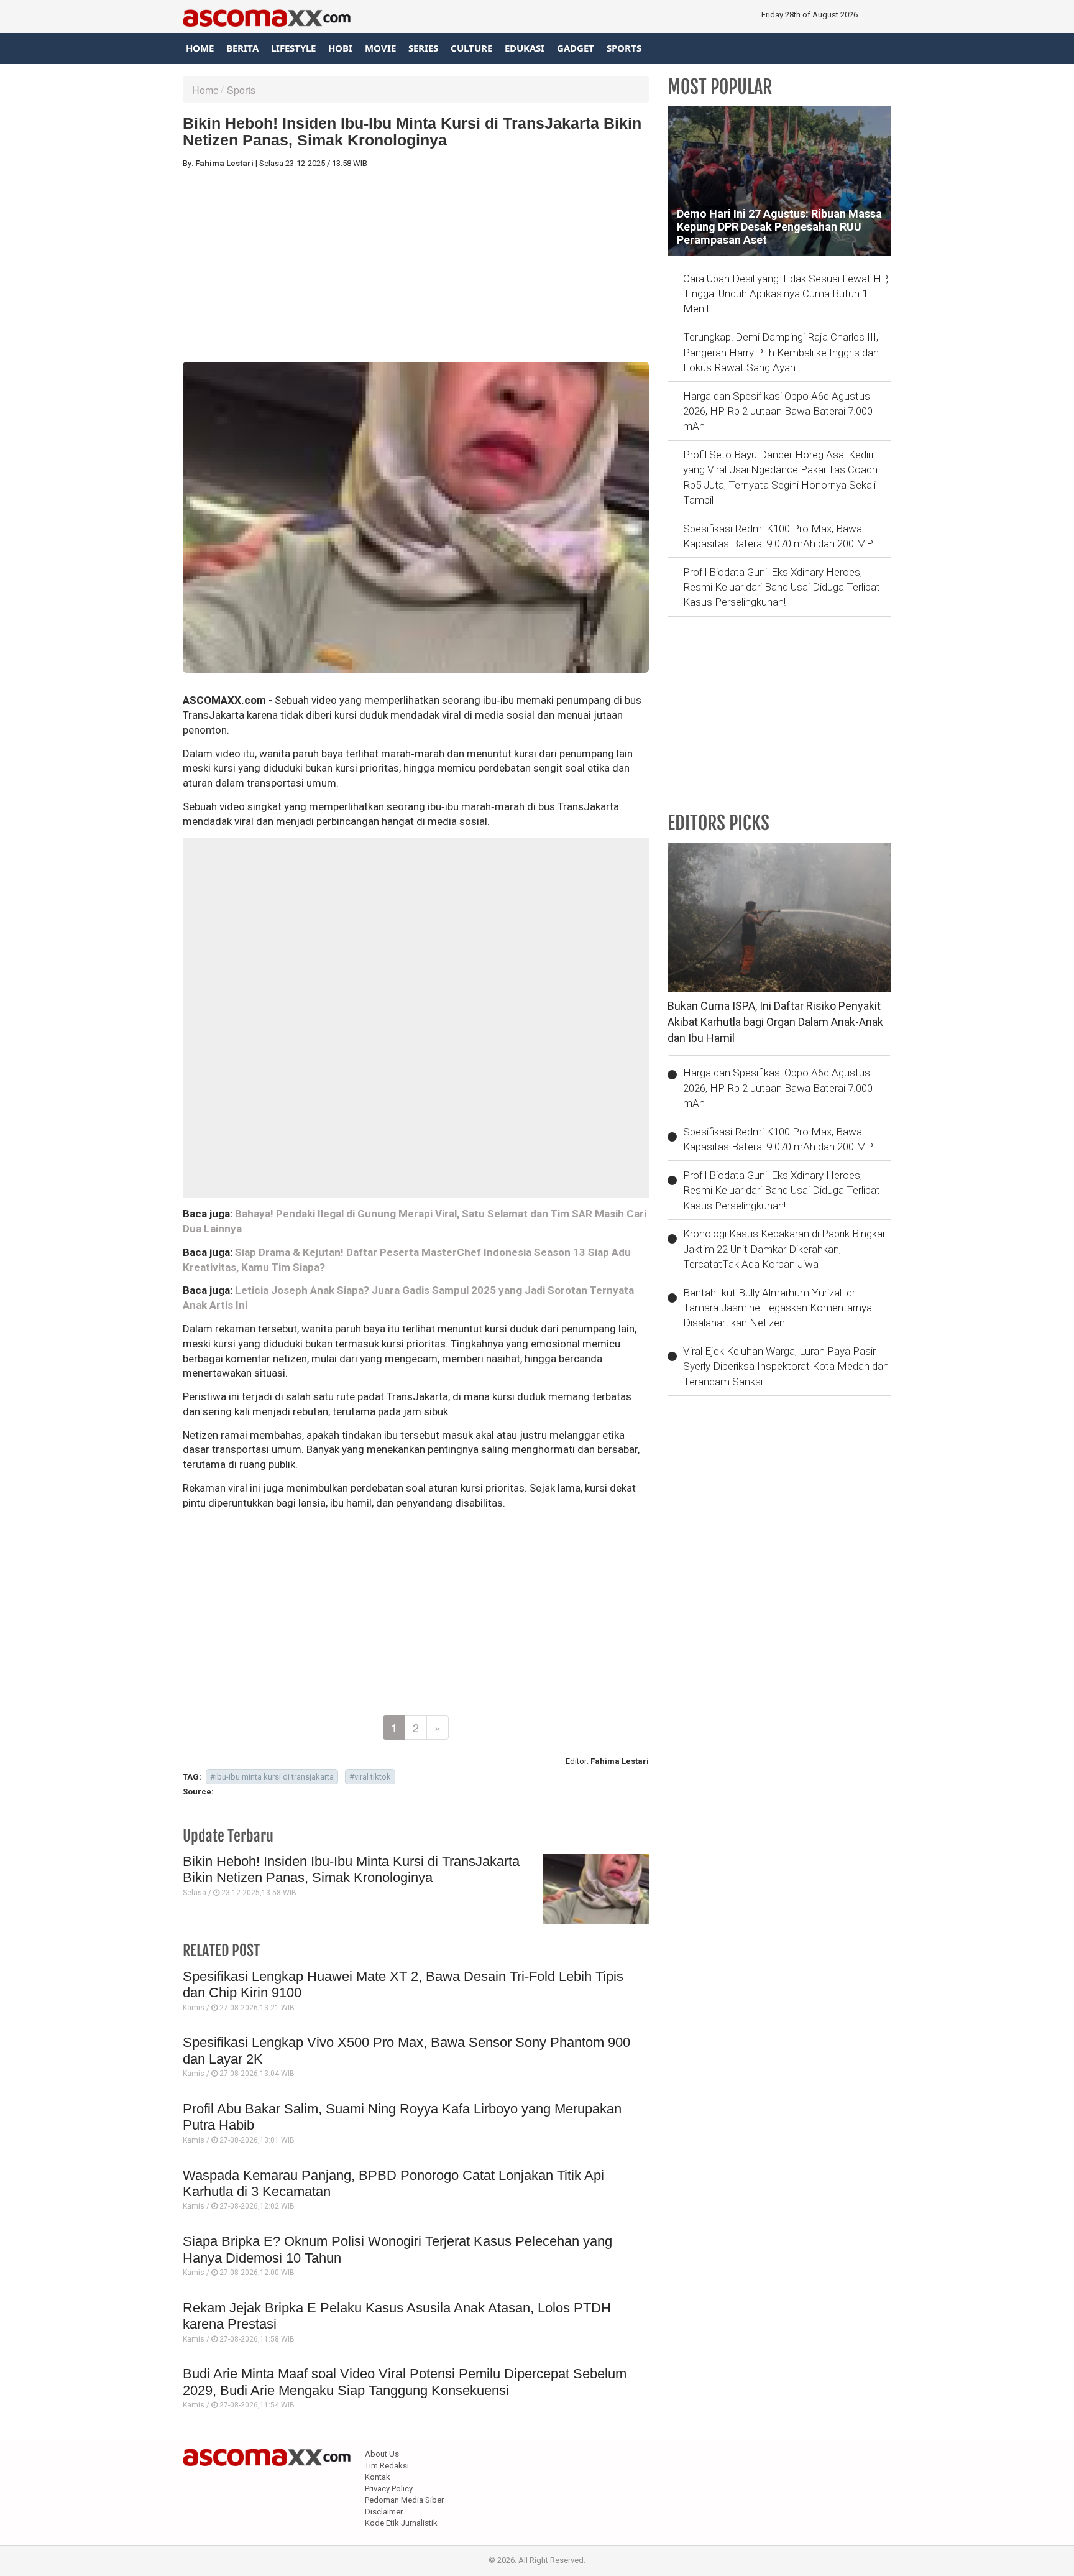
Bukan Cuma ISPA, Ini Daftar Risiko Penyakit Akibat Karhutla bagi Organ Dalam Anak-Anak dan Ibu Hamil (775, 1022)
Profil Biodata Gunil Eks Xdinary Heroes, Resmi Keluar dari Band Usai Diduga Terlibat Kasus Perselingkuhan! (782, 587)
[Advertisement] (416, 265)
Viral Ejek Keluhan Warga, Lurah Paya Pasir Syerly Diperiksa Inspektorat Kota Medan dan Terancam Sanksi (786, 1366)
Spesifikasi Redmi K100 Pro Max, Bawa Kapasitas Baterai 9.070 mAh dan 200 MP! (779, 536)
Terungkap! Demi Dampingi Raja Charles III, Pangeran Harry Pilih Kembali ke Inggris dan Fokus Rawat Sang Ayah (781, 352)
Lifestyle (293, 48)
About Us (382, 2454)
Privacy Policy (389, 2489)
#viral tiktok (370, 1777)
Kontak (378, 2477)
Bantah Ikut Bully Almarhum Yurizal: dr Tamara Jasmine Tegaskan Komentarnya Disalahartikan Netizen (778, 1308)
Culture (471, 48)
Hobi (340, 48)
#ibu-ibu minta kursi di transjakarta (272, 1777)
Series (423, 48)
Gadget (576, 48)
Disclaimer (384, 2512)
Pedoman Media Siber (404, 2500)
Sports (624, 48)
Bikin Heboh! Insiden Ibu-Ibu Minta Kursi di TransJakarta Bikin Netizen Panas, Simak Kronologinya (351, 1869)
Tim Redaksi (387, 2466)
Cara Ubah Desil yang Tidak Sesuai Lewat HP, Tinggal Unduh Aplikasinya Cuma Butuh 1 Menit (786, 294)
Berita (242, 48)
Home (200, 48)
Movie (380, 48)
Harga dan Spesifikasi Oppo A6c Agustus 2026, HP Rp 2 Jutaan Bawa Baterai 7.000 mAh (778, 411)
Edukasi (525, 48)
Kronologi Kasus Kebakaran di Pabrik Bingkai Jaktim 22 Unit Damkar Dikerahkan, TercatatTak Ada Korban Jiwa (784, 1249)
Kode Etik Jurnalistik (401, 2523)
